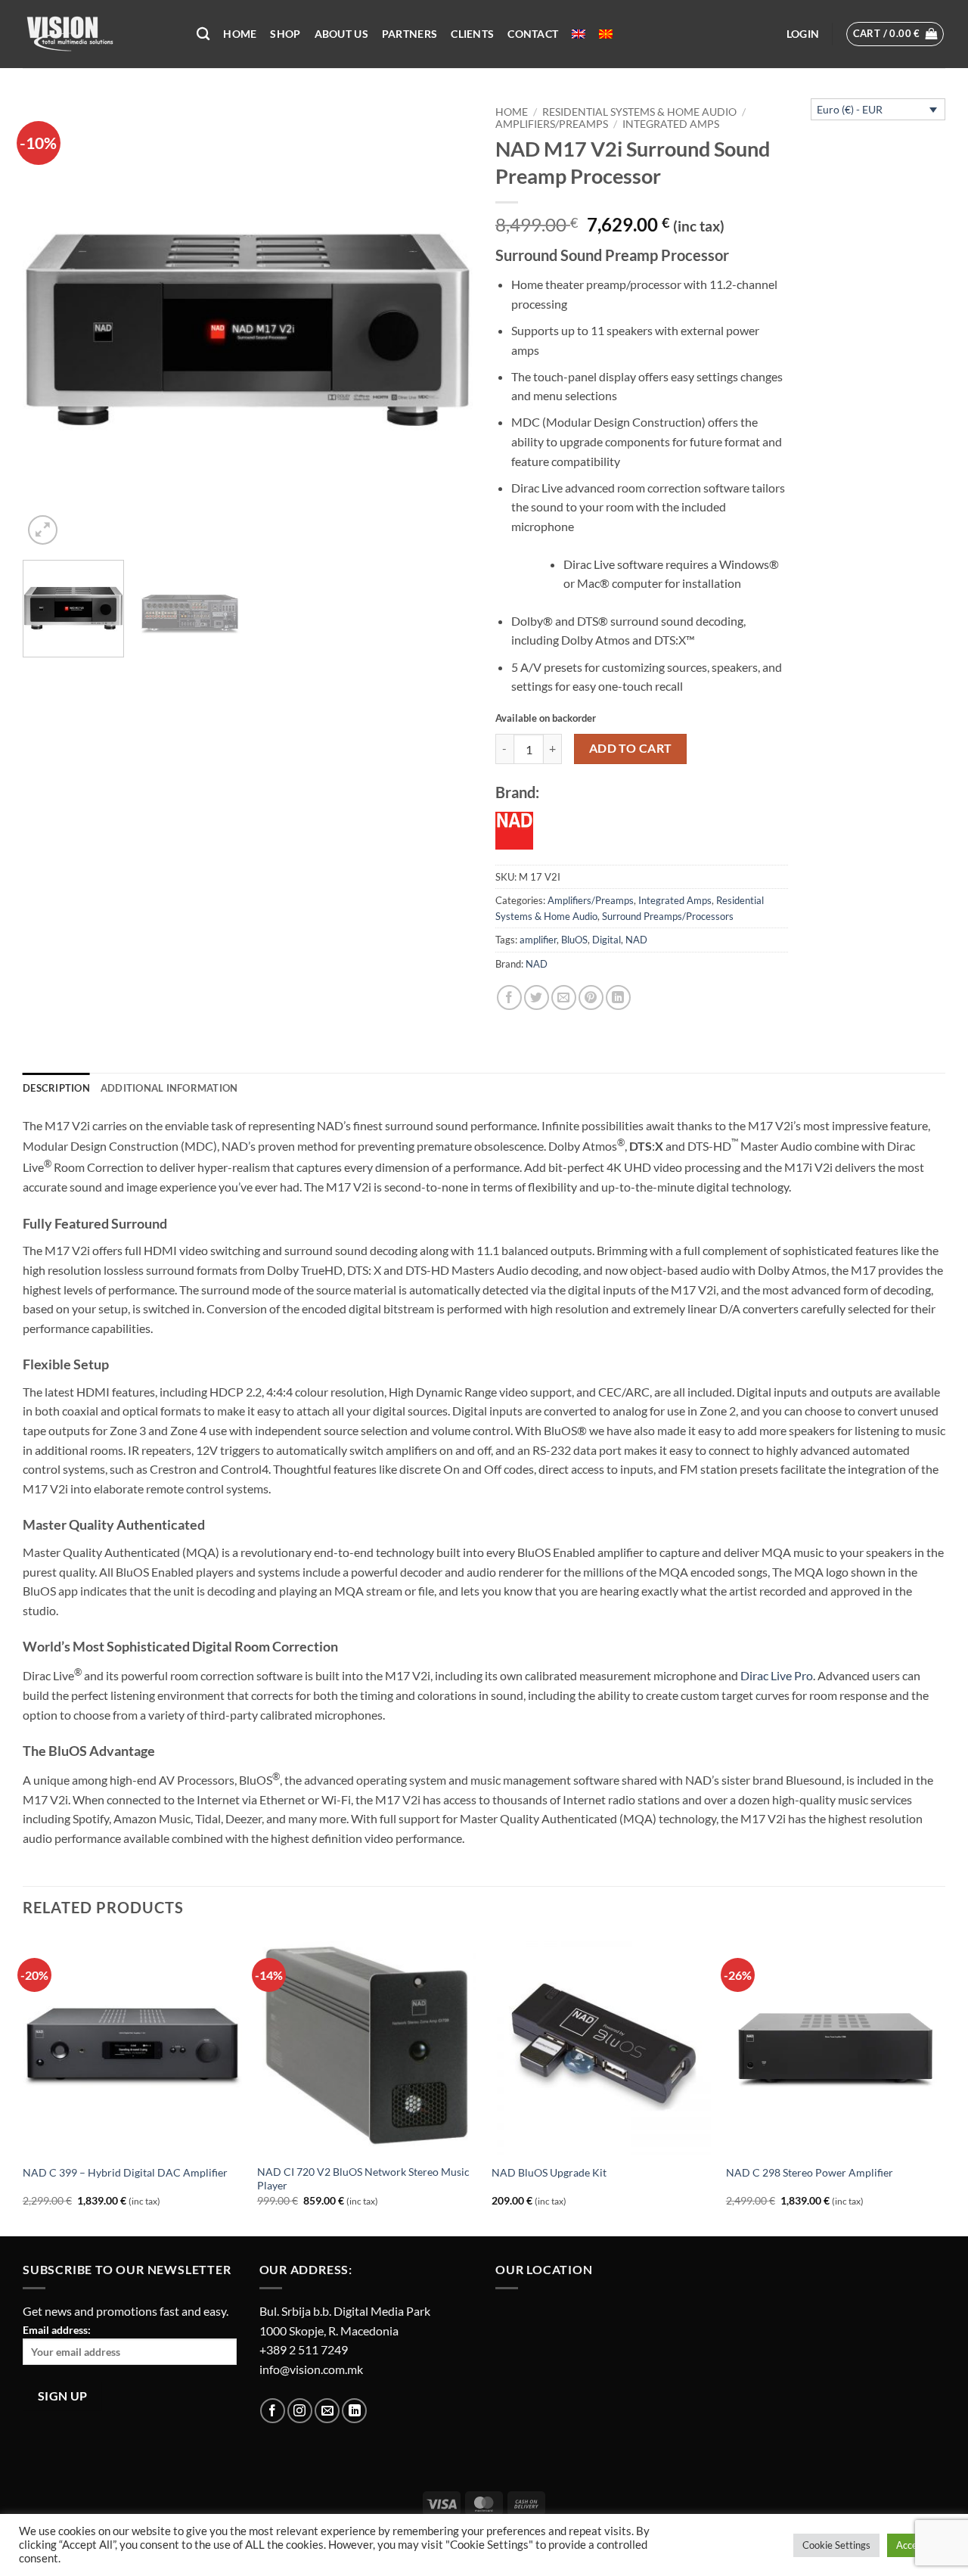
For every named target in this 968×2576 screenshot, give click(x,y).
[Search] (203, 34)
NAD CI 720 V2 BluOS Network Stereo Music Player (363, 2179)
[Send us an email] (327, 2411)
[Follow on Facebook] (273, 2411)
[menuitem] (579, 34)
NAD (636, 940)
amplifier (538, 940)
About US (341, 34)
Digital (607, 940)
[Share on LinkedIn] (618, 997)
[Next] (445, 323)
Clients (472, 34)
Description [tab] (56, 1088)
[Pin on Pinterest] (591, 997)
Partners (410, 34)
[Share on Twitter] (537, 997)
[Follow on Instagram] (300, 2411)
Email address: (57, 2330)
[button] (803, 34)
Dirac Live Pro (777, 1675)
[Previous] (51, 323)
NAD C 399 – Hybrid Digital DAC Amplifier (125, 2172)
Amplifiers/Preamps (552, 124)
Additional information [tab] (169, 1088)
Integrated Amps (671, 124)
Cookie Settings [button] (836, 2545)
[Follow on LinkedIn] (354, 2411)
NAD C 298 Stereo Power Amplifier (810, 2172)
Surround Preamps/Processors (668, 916)
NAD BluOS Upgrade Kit (549, 2172)
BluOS (574, 940)
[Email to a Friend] (564, 997)
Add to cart (631, 748)
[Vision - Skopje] (98, 34)
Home (240, 34)
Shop (285, 34)
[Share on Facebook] (509, 997)
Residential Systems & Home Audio (639, 112)
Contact (533, 34)
